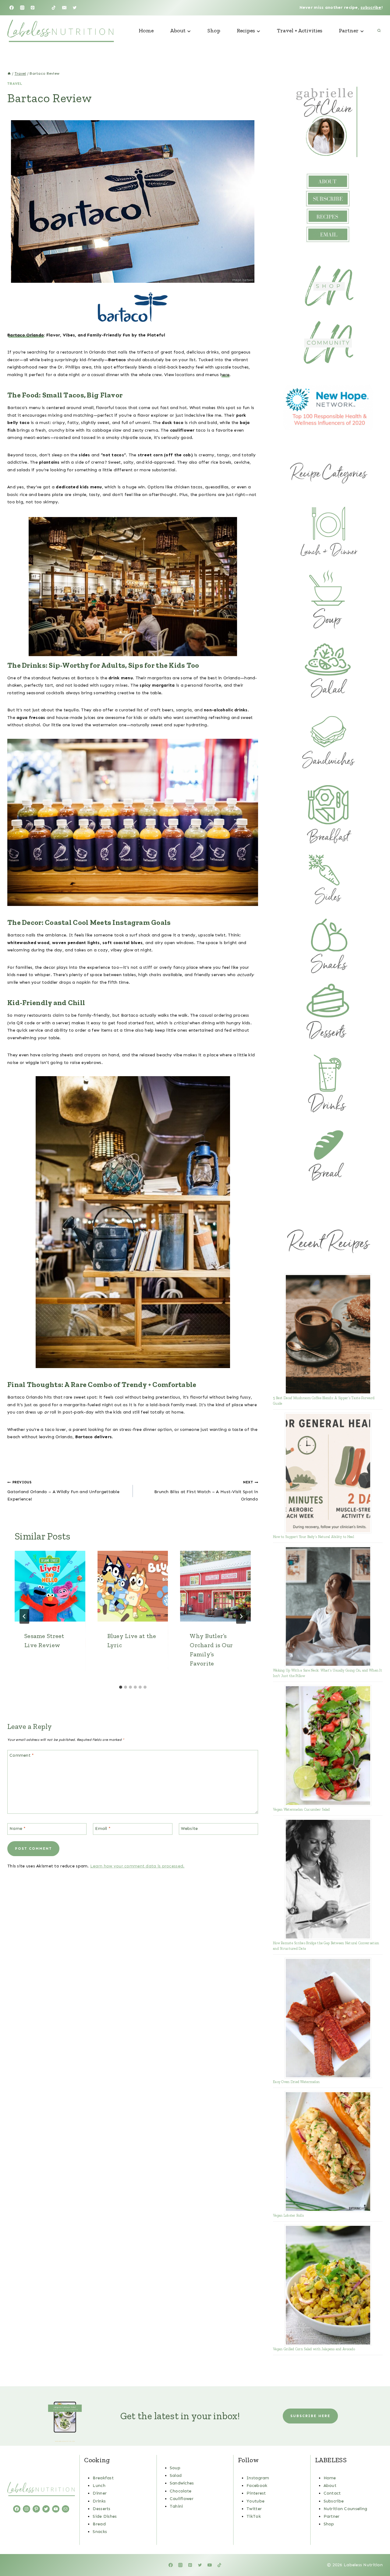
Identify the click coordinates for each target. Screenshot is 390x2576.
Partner (332, 2516)
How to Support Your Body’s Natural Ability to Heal (314, 1537)
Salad (176, 2475)
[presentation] (50, 1586)
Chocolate (181, 2491)
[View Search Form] (379, 31)
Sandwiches (182, 2483)
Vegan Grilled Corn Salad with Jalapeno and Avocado (314, 2349)
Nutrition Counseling (346, 2509)
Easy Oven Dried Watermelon (296, 2082)
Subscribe (334, 2501)
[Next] (241, 1616)
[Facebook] (12, 8)
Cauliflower (182, 2499)
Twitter (254, 2509)
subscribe (371, 7)
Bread (99, 2524)
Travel (15, 84)
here (225, 375)
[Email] (64, 8)
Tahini (176, 2506)
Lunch (99, 2486)
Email (103, 1829)
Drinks (99, 2501)
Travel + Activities (300, 31)
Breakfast (103, 2478)
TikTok (254, 2516)
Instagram (258, 2478)
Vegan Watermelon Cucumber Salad (301, 1809)
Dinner (100, 2493)
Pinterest (256, 2493)
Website (190, 1829)
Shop (214, 31)
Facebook (257, 2486)
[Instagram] (22, 8)
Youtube (255, 2501)
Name (18, 1829)
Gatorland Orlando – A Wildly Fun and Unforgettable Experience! (63, 1491)
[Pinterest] (33, 8)
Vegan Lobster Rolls (288, 2215)
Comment (22, 1755)
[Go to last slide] (24, 1616)
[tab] (121, 1687)
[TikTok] (54, 8)
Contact (332, 2493)
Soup (175, 2468)
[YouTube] (43, 8)
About (330, 2486)
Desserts (101, 2509)
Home (146, 31)
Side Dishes (105, 2516)
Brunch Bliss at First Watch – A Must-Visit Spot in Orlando (206, 1491)
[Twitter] (75, 8)
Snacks (100, 2532)
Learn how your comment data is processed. (137, 1866)
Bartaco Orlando (26, 335)
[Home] (9, 74)
